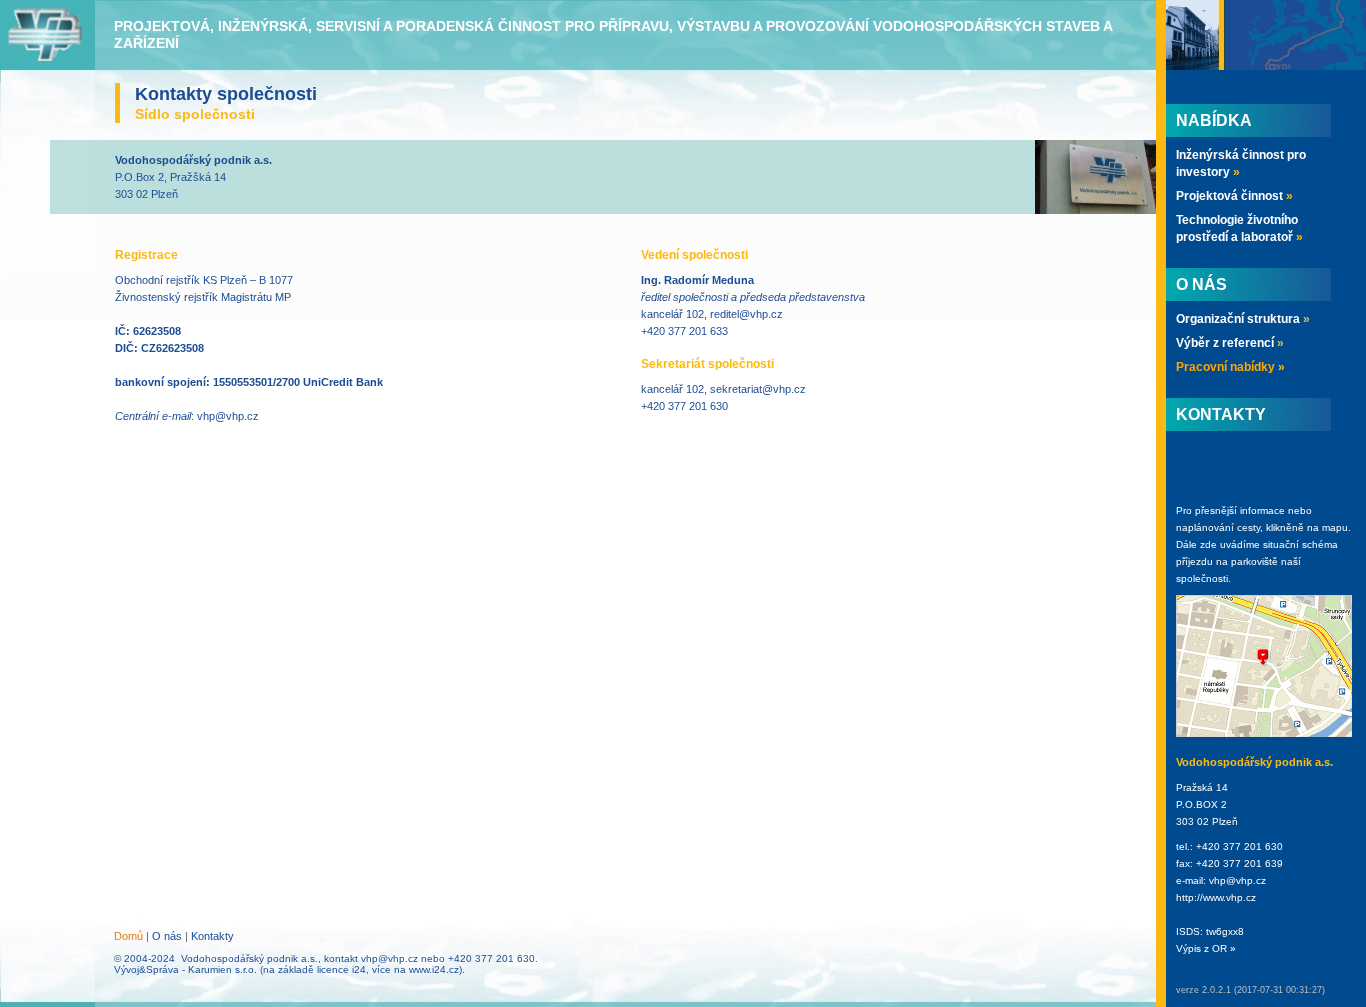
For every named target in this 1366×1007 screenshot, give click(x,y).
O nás (167, 936)
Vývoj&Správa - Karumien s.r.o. (185, 969)
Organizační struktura (1243, 319)
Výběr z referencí (1230, 343)
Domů (128, 936)
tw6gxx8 (1225, 931)
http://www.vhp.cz (1216, 897)
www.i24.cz (434, 969)
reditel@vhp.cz (746, 314)
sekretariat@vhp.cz (758, 389)
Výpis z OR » (1206, 948)
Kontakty (212, 936)
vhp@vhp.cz (228, 416)
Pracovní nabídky (1230, 367)
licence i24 (341, 969)
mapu (1335, 527)
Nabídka (1214, 120)
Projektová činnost (1234, 196)
